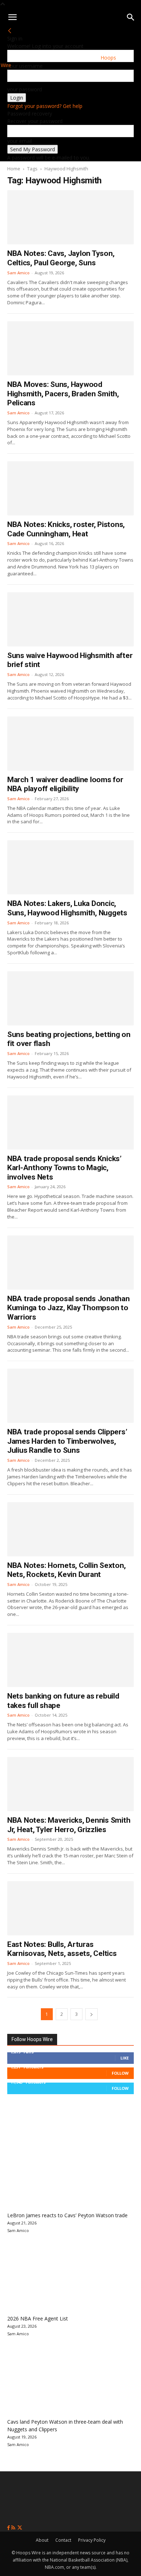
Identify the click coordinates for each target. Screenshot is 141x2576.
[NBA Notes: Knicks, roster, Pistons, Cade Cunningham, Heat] (70, 488)
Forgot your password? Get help (45, 106)
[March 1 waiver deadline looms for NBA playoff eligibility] (70, 744)
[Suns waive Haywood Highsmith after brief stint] (70, 619)
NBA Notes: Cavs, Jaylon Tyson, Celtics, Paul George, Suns (61, 258)
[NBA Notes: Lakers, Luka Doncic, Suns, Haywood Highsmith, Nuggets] (70, 867)
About (42, 2540)
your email (20, 141)
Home (14, 169)
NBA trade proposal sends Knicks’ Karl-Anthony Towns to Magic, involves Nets (64, 1168)
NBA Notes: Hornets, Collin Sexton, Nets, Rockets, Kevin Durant (66, 1570)
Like (125, 2058)
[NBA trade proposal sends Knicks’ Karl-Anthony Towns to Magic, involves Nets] (70, 1123)
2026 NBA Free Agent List (38, 2318)
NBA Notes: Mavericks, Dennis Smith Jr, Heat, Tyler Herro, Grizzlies (69, 1825)
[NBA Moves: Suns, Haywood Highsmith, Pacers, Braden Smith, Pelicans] (70, 348)
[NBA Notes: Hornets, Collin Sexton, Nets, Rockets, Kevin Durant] (70, 1529)
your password (25, 89)
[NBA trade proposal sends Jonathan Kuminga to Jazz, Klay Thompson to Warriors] (70, 1263)
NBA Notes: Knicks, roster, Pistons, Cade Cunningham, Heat (66, 529)
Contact (63, 2540)
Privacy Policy (92, 2540)
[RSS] (14, 2528)
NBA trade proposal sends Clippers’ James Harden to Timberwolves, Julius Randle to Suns (67, 1441)
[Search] (131, 17)
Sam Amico (18, 273)
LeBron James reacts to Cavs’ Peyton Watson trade (67, 2215)
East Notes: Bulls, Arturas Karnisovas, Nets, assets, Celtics (62, 1949)
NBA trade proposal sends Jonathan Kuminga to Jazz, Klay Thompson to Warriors (69, 1308)
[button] (12, 17)
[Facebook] (9, 2528)
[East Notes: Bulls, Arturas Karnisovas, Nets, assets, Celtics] (70, 1908)
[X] (20, 2528)
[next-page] (91, 2014)
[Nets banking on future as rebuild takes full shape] (70, 1660)
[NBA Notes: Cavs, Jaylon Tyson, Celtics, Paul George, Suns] (70, 217)
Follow (120, 2073)
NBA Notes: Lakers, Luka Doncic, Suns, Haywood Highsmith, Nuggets (67, 908)
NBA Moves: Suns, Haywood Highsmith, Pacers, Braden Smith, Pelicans (63, 394)
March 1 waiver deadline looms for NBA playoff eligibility (65, 784)
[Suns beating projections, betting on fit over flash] (70, 998)
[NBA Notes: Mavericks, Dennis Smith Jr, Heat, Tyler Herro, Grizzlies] (70, 1784)
